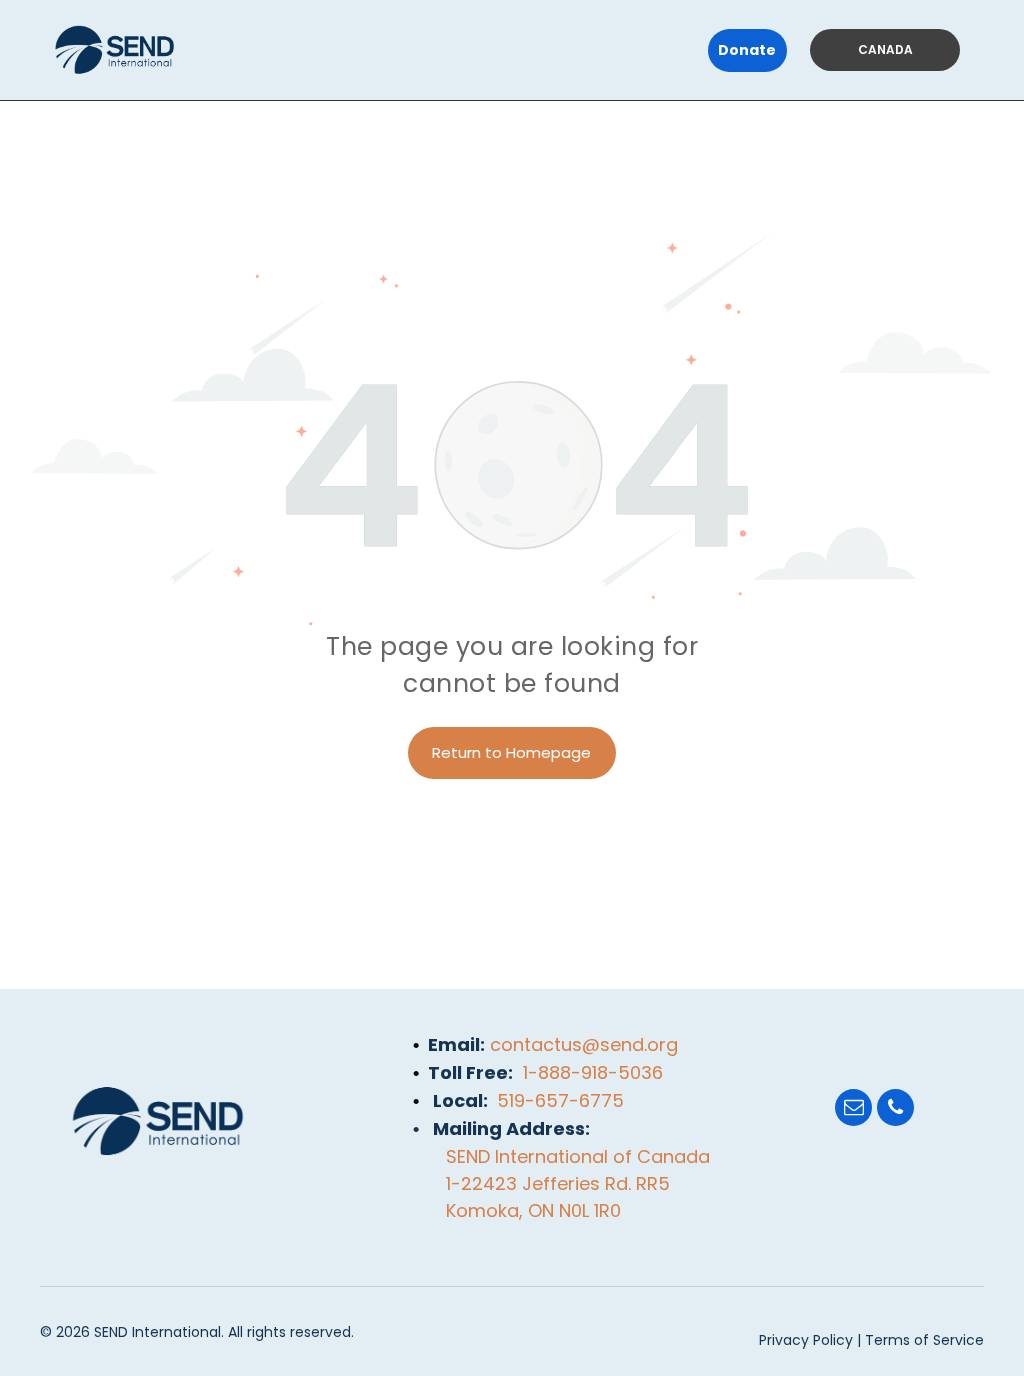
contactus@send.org (584, 1044)
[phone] (895, 1110)
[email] (853, 1110)
